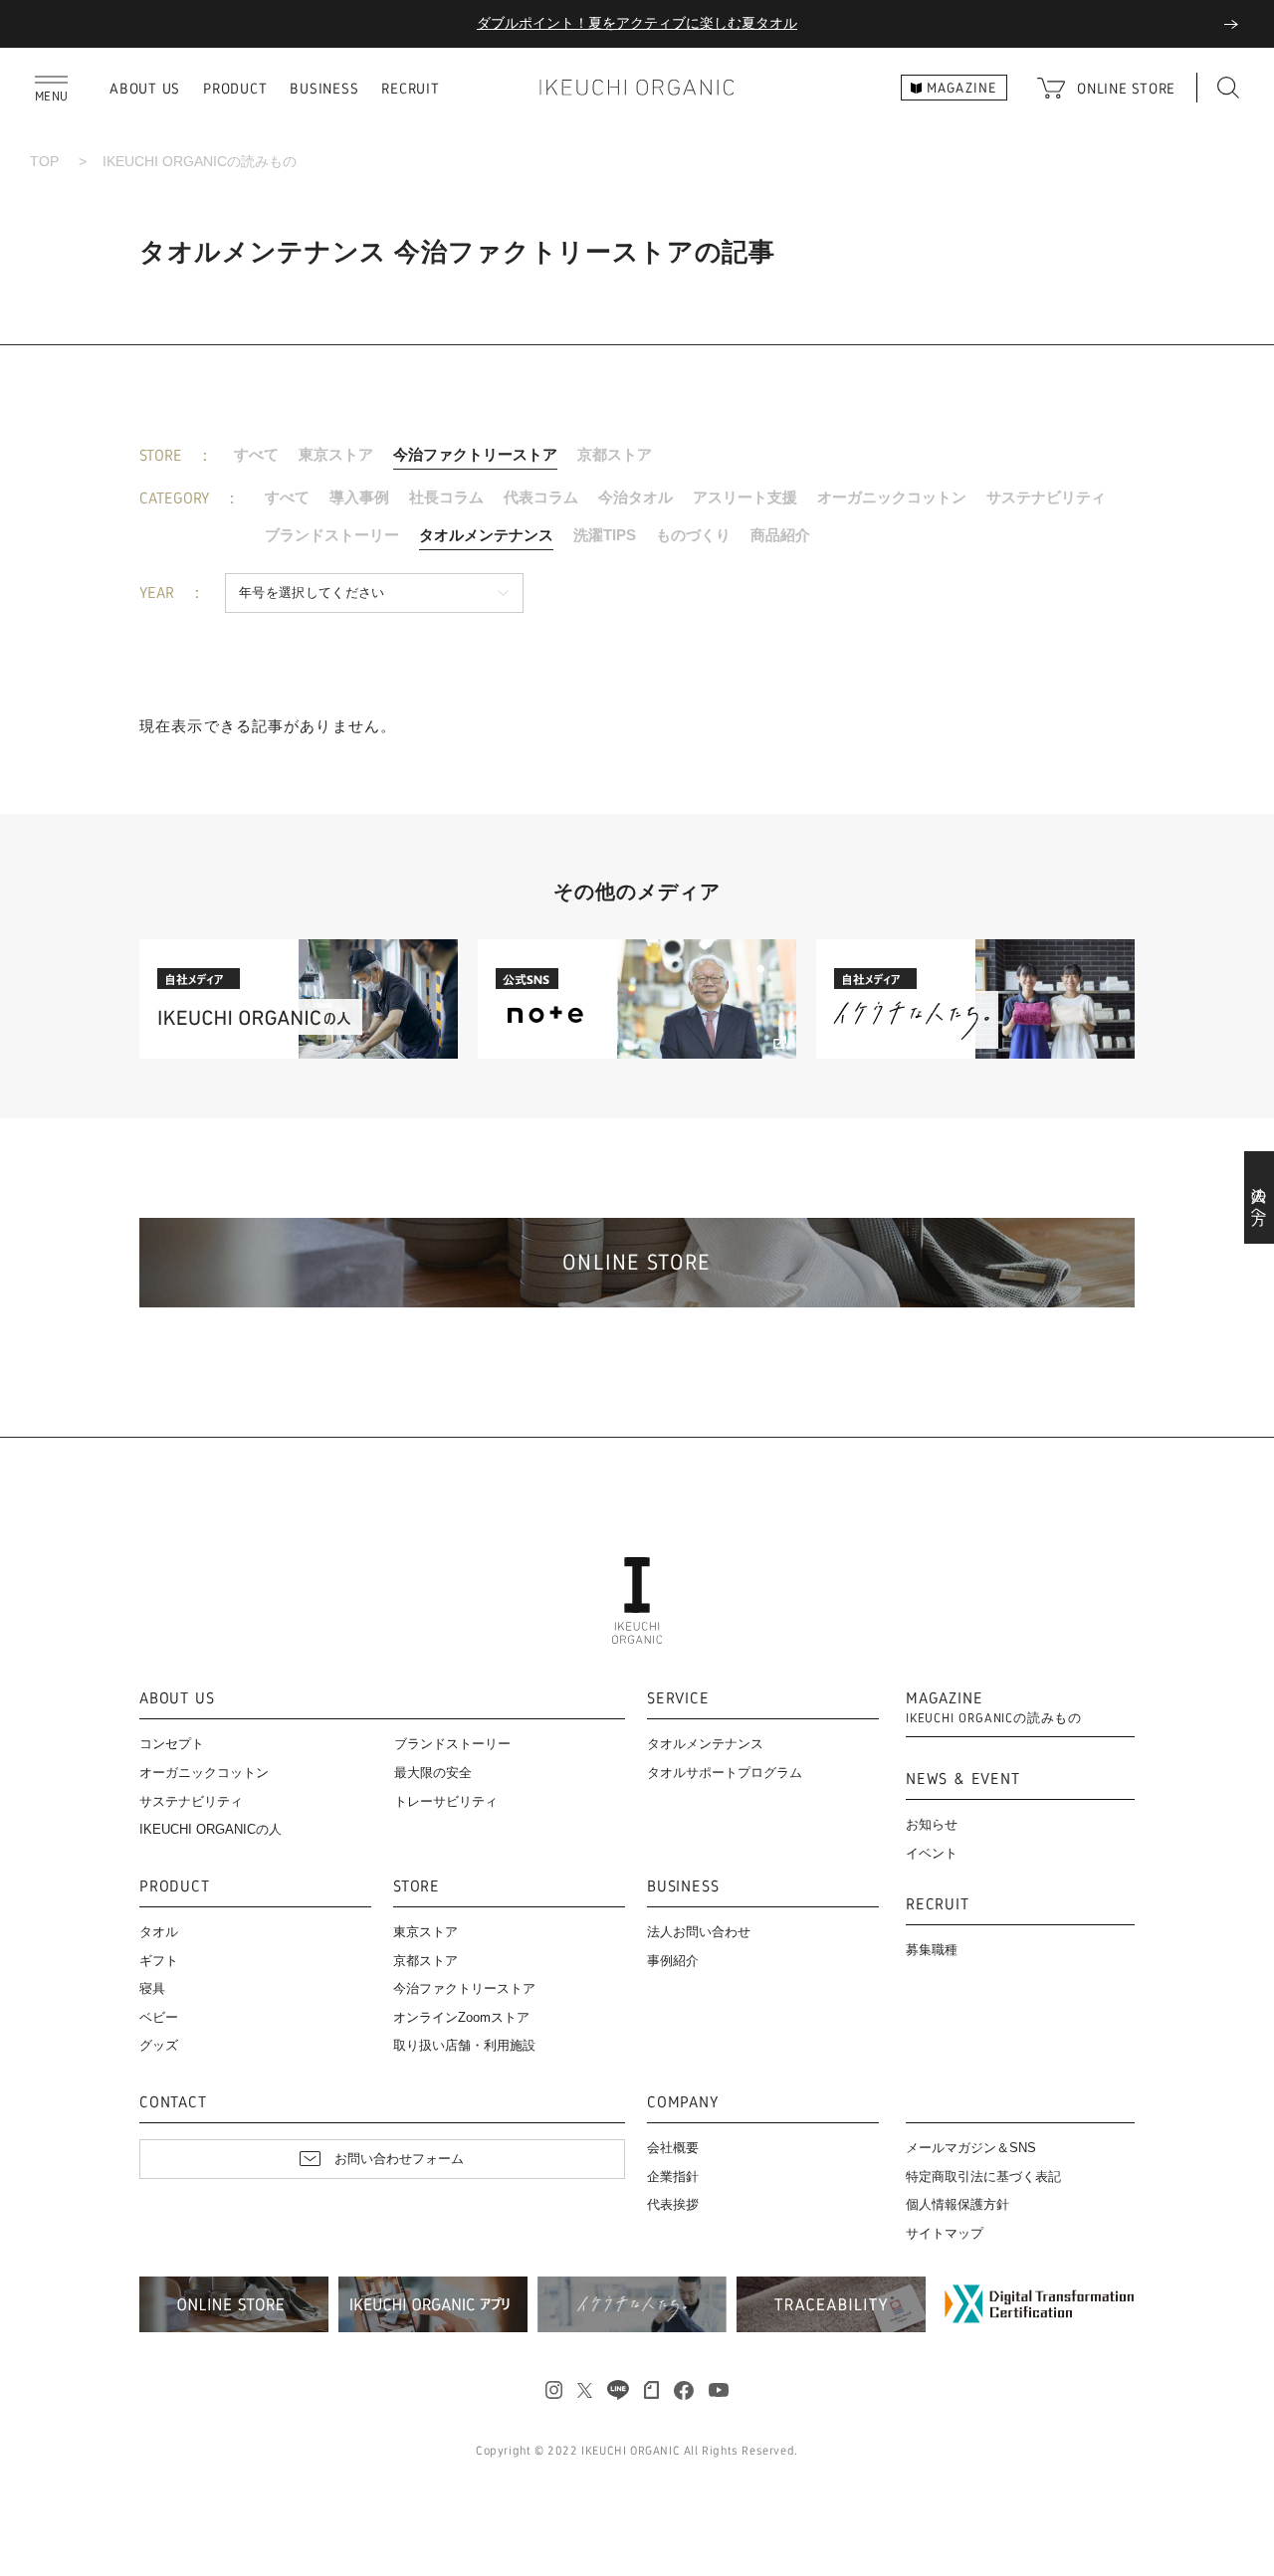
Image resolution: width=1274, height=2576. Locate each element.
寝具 (152, 1988)
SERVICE (678, 1699)
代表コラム (541, 497)
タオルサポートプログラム (725, 1773)
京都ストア (615, 454)
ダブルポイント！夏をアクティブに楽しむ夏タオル (637, 23)
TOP (44, 161)
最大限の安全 (433, 1773)
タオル (159, 1932)
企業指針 (673, 2177)
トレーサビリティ (446, 1801)
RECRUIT (410, 88)
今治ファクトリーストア (475, 454)
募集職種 (932, 1950)
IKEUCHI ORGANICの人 (211, 1829)
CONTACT (173, 2103)
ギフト (159, 1961)
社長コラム (446, 497)
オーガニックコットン (892, 497)
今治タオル (636, 497)
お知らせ (932, 1824)
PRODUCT (235, 88)
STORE (417, 1887)
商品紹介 (780, 535)
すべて (256, 454)
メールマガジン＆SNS (971, 2148)
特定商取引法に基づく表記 (983, 2177)
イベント (932, 1853)
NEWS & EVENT (963, 1780)
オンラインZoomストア (461, 2017)
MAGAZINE (994, 1708)
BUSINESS (324, 88)
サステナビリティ (1046, 497)
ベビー (159, 2017)
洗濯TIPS (605, 535)
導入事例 (359, 497)
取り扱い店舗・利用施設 (464, 2045)
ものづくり (693, 535)
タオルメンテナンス (486, 535)
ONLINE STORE (1126, 88)
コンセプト (172, 1744)
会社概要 (673, 2148)
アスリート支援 (745, 497)
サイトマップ (945, 2233)
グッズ (159, 2045)
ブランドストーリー (332, 535)
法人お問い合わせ (699, 1932)
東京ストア (336, 454)
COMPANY (683, 2103)
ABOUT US (145, 88)
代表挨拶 (673, 2204)
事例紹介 (673, 1961)
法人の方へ (1260, 1198)
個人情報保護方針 (957, 2204)
